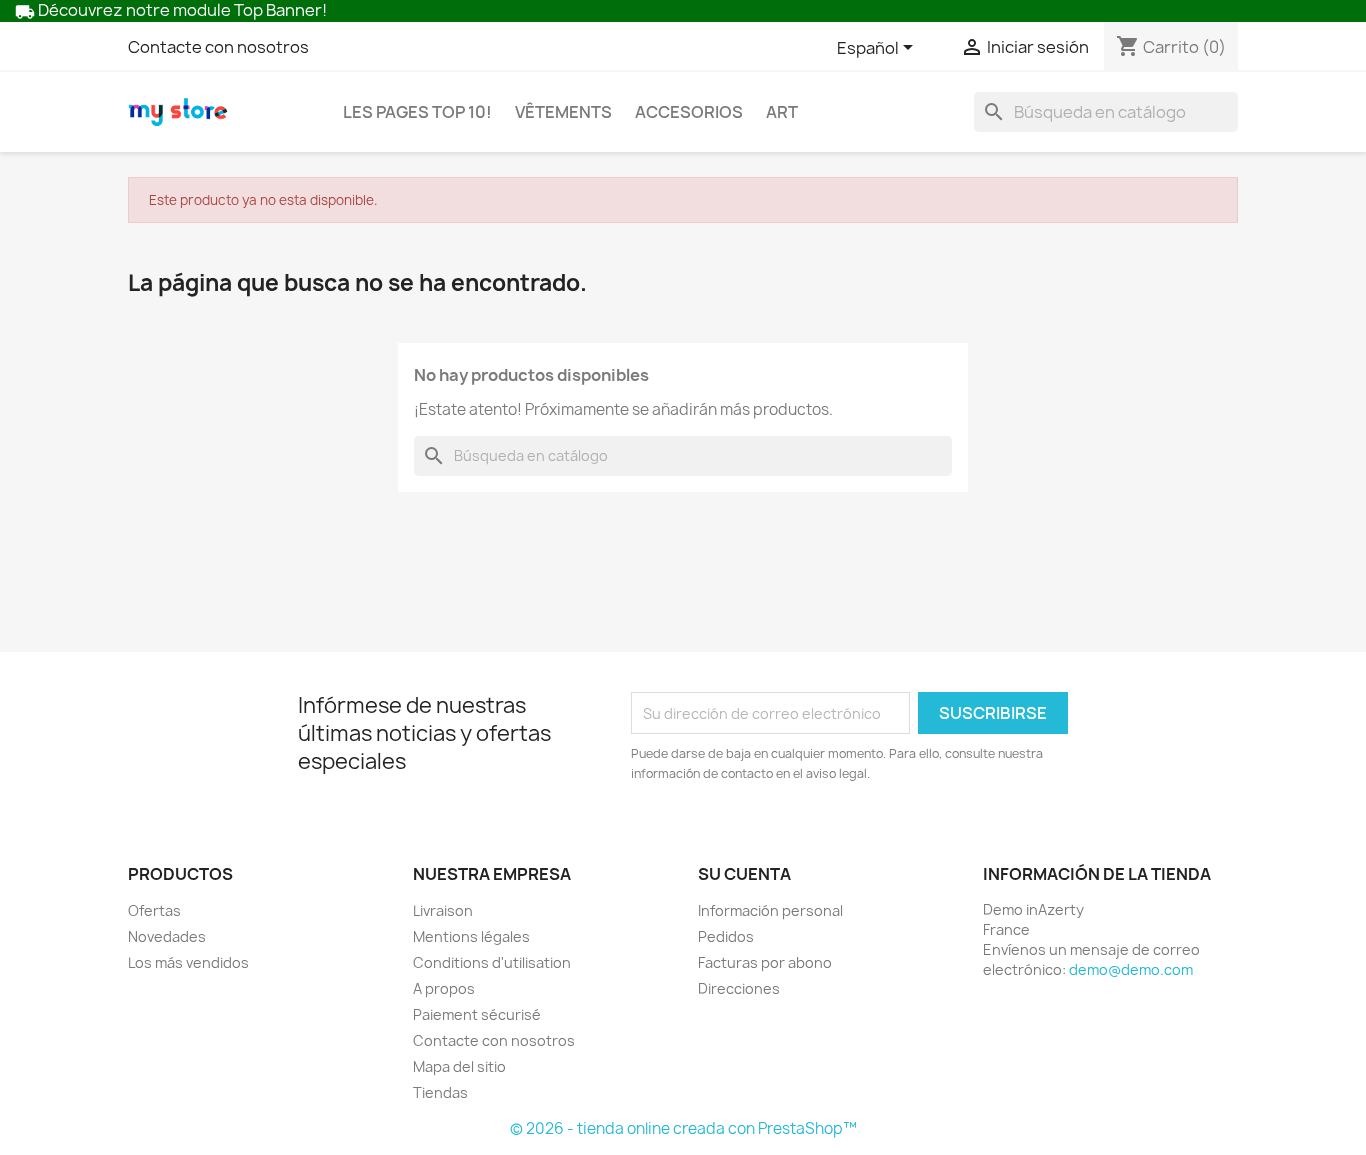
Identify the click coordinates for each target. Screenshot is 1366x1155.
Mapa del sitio (459, 1066)
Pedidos (726, 936)
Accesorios (689, 112)
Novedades (167, 936)
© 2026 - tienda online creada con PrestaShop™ (683, 1128)
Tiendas (440, 1092)
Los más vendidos (188, 962)
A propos (444, 988)
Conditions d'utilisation (492, 962)
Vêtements (563, 112)
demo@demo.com (1131, 969)
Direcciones (739, 988)
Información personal (770, 910)
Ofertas (154, 910)
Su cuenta (744, 874)
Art (782, 112)
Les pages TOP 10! (417, 112)
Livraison (443, 910)
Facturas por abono (765, 962)
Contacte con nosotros (218, 47)
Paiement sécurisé (477, 1014)
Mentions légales (471, 936)
